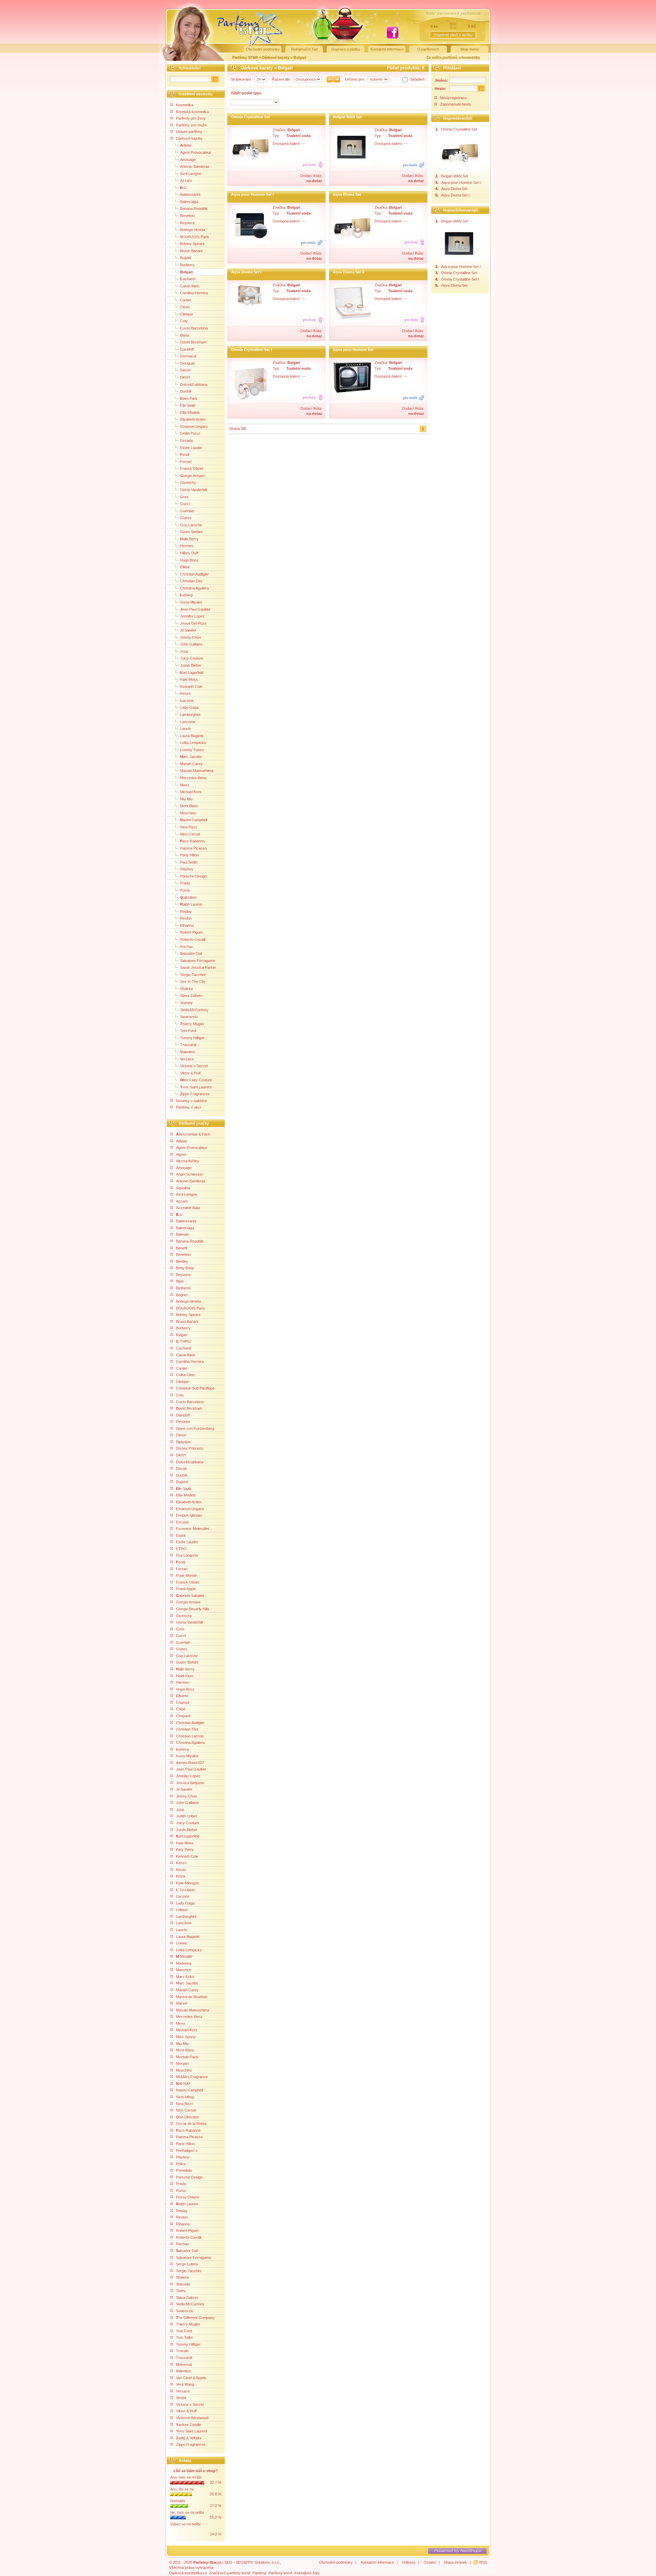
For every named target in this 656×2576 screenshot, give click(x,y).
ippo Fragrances (195, 1094)
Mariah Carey (191, 764)
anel (182, 1696)
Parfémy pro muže (191, 125)
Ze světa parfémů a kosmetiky (453, 57)
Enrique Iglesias (189, 1515)
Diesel (185, 370)
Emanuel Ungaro (194, 426)
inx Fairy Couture (196, 1080)
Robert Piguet (191, 932)
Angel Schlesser (189, 1174)
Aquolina (183, 1188)
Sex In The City (193, 981)
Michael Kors (191, 792)
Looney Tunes (192, 750)
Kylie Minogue (187, 1883)
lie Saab (184, 1489)
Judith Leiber (187, 1816)
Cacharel (183, 1348)
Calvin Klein (190, 286)
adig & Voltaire (189, 2438)
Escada (186, 440)
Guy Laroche (191, 525)
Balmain (182, 1234)
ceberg (186, 595)
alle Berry (189, 539)
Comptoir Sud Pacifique (195, 1388)
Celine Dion (185, 1375)
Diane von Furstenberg (195, 1428)
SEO (228, 2562)
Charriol (182, 1703)
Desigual (187, 363)
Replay (186, 911)
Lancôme (184, 1923)
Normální (178, 2501)
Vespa (181, 2398)
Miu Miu (186, 799)
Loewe (181, 1943)
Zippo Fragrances (191, 2444)
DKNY (185, 377)
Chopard (183, 1716)
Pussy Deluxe (188, 2197)
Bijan (180, 1281)
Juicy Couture (192, 658)
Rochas (187, 947)
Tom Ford (188, 1031)
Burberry (187, 265)
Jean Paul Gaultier (191, 1769)
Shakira (186, 989)
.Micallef (184, 1956)
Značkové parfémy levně (230, 2573)
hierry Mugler (192, 1024)
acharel (188, 279)
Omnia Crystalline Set (250, 117)
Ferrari (186, 462)
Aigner (181, 1154)
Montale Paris (187, 2057)
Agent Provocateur (196, 152)
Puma (185, 890)
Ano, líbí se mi (182, 2489)
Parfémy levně (281, 2573)
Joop (184, 651)
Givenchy (188, 483)
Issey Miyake (191, 602)
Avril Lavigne (191, 174)
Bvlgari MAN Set (347, 117)
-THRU (183, 1341)
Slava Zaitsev (191, 995)
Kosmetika (185, 105)
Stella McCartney (194, 1010)
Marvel (182, 2003)
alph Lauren (191, 904)
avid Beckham (189, 1408)
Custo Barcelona (194, 328)
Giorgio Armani (188, 1602)
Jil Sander (188, 630)
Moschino (188, 813)
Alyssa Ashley (188, 1161)
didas (186, 145)
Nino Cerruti (190, 834)
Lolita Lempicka (193, 743)
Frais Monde (186, 1575)
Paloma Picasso (193, 848)
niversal (184, 2364)
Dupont (182, 1482)
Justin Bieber (191, 665)
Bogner (182, 1295)
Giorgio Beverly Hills (193, 1609)
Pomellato (184, 2170)
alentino (188, 1052)
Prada (185, 883)
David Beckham (193, 342)
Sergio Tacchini (193, 975)
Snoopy (186, 1003)
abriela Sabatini (190, 1596)
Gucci (185, 504)
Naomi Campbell (189, 2090)
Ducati (181, 1468)
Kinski (181, 1870)
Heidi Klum (185, 1676)
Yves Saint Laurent (192, 2431)
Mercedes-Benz (193, 778)
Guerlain (187, 511)
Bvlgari (300, 57)
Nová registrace (453, 98)
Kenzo (185, 693)
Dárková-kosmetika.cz (188, 2573)
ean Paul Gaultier (195, 609)
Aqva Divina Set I (246, 272)
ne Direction (187, 2117)
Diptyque (183, 1442)
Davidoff (187, 349)
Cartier (186, 300)
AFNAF (183, 2084)
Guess (186, 518)
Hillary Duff (189, 553)
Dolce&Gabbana (194, 384)
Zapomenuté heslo (455, 104)
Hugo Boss (189, 560)
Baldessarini (190, 194)
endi (185, 455)
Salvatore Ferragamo (198, 961)
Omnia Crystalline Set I (251, 350)
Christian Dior (191, 581)
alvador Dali (191, 953)
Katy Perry (185, 1849)
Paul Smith (189, 862)
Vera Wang (185, 2384)
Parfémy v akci (188, 1107)
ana (184, 335)
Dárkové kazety (276, 57)
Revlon (186, 918)
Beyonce (187, 223)
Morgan (182, 2063)
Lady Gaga (189, 707)
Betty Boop (185, 1268)
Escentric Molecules (193, 1529)
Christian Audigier (194, 574)
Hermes (187, 546)
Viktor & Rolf (190, 1073)
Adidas (182, 1141)
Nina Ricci (188, 827)
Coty (184, 321)
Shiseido (183, 2284)
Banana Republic (194, 208)
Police (181, 2164)
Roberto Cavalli (193, 939)
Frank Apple (186, 1589)
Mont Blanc (189, 806)
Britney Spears (192, 244)
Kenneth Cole (191, 687)
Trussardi (188, 1045)
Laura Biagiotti (192, 736)
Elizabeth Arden (193, 419)
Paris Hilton (189, 855)
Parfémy (259, 2573)
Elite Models (190, 412)
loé (185, 567)
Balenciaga (189, 202)
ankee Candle (189, 2425)
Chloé (181, 1709)
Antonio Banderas (195, 166)
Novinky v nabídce (192, 1101)
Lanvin (186, 729)
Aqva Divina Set (347, 194)
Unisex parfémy (189, 132)
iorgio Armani (192, 476)
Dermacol (188, 356)
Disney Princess (190, 1448)
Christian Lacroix (190, 1736)
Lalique (182, 1910)
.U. (184, 188)
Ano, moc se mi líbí (186, 2477)
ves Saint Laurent (196, 1087)
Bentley (182, 1261)
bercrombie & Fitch (193, 1134)
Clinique (187, 314)
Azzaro (186, 180)
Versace (187, 1059)
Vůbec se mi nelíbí (185, 2524)
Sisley (181, 2291)
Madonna (184, 1963)
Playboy (187, 869)
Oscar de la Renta (191, 2124)
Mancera (183, 1970)
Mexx (185, 785)
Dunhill (186, 391)
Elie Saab (188, 405)
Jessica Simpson (190, 1783)
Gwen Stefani (191, 532)
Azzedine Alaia (188, 1208)
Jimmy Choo (190, 637)
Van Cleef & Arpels (191, 2378)
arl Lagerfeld (192, 673)
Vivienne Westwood (192, 2418)
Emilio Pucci (190, 433)
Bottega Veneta (193, 230)
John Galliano (191, 644)
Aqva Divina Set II (348, 272)
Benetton (187, 216)
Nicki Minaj (185, 2097)
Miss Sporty (186, 2037)
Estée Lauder (191, 448)
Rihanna (187, 925)
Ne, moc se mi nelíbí (187, 2512)
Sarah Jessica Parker (198, 967)
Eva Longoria (187, 1555)
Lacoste (183, 1896)
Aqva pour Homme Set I (252, 194)
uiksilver (188, 897)
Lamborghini (190, 715)
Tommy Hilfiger (192, 1038)
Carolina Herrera (194, 293)
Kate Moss (189, 679)
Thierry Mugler (188, 2324)
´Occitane (185, 1890)
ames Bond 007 (190, 1763)
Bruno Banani (191, 251)
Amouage (188, 160)
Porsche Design (193, 876)
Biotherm (183, 1288)
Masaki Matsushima (197, 771)
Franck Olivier (192, 469)
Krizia (181, 1876)
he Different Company (195, 2318)
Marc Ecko (185, 1977)
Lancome (188, 722)
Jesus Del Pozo (193, 623)
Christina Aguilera (194, 588)
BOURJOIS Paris (195, 237)
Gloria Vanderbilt (194, 490)
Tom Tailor (184, 2337)
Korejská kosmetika (192, 112)
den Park (189, 398)
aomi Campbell (194, 820)
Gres (184, 497)
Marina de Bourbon (192, 1997)
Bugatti (186, 258)
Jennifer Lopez (192, 616)
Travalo (182, 2351)
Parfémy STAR (245, 57)
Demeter (183, 1422)
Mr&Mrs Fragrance (192, 2077)
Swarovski (189, 1017)
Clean (185, 307)
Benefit (182, 1248)
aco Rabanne (192, 841)
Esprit (181, 1535)
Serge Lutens (187, 2264)
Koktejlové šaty (307, 2573)
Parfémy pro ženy (191, 118)
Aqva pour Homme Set (353, 350)
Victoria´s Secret (194, 1066)
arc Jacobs (191, 757)
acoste (187, 701)
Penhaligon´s (187, 2151)
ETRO (181, 1549)
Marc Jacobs (187, 1983)
